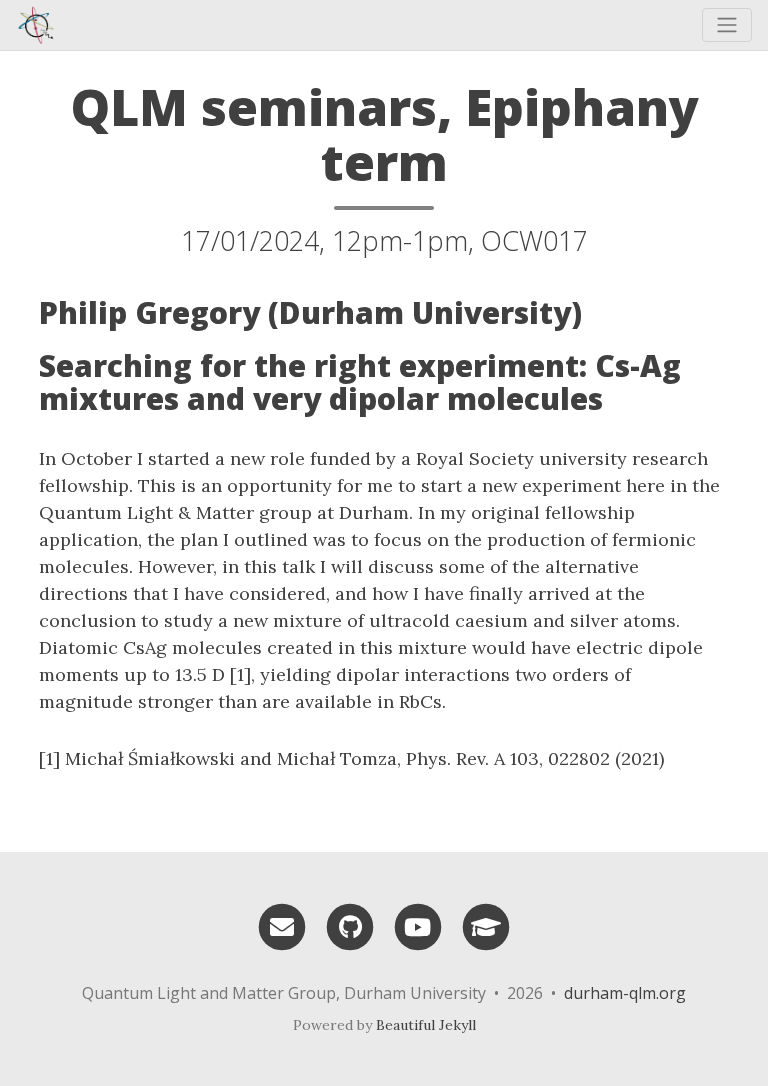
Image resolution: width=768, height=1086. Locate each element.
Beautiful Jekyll (426, 1025)
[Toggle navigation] (727, 25)
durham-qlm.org (625, 993)
